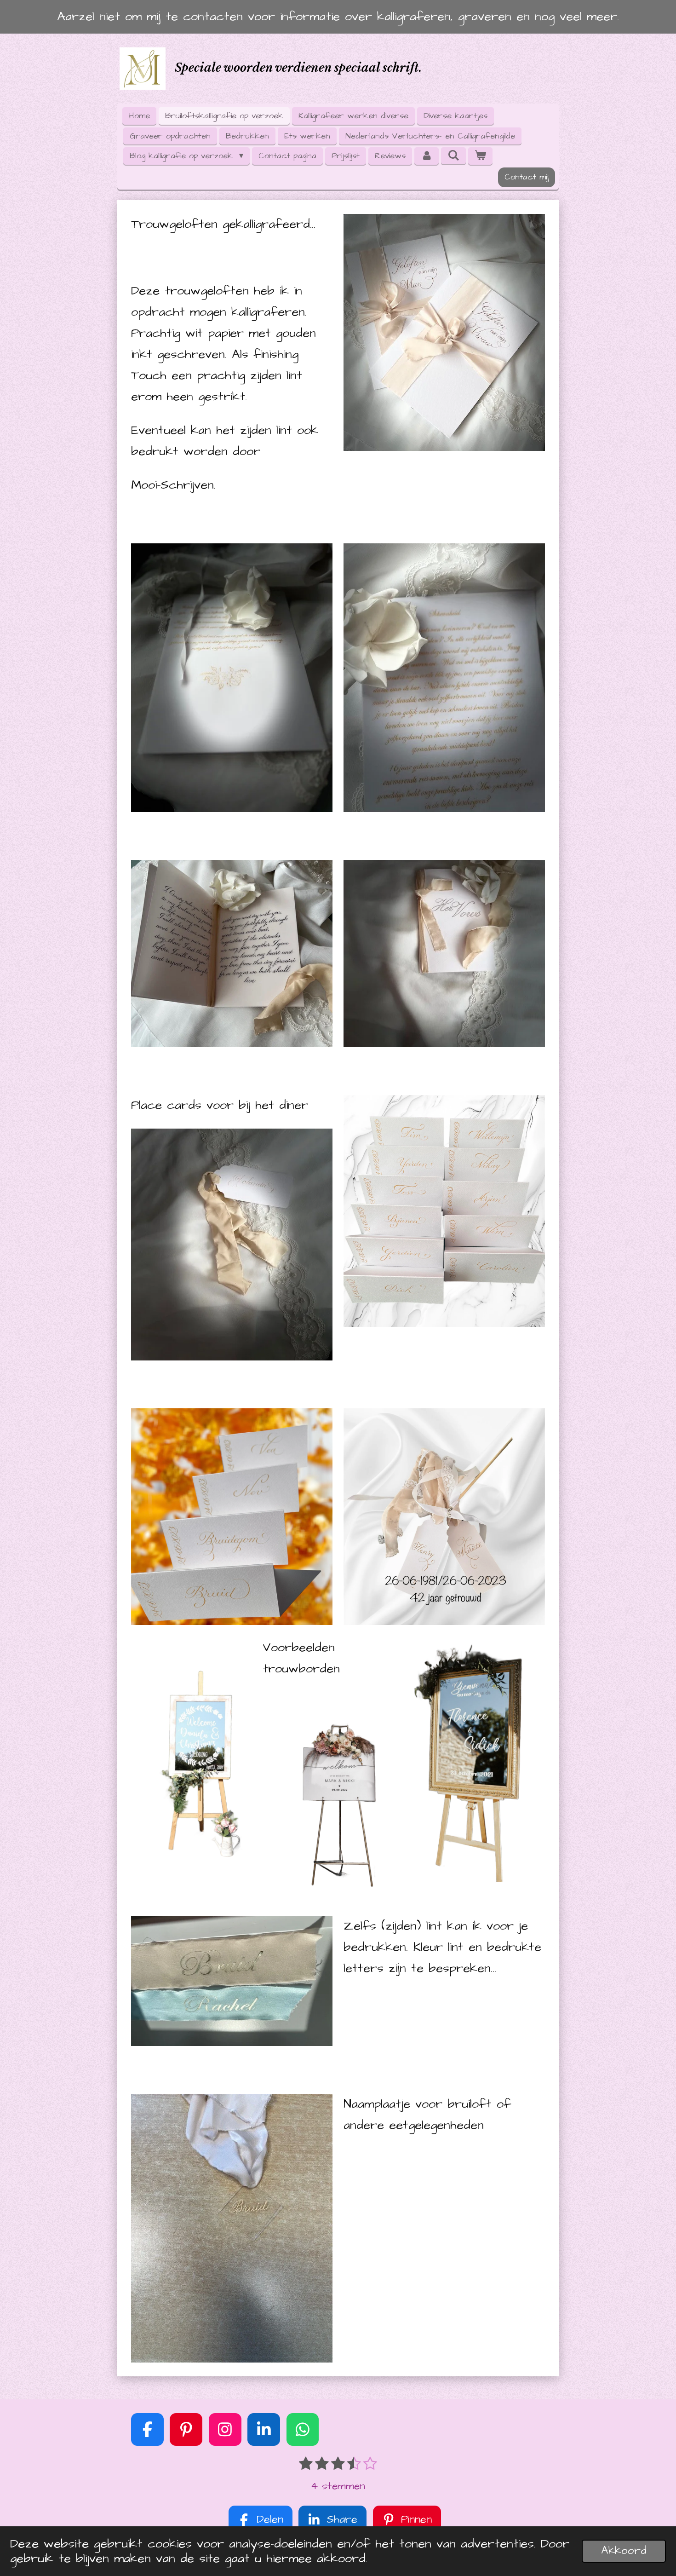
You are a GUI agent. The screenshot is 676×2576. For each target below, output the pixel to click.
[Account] (427, 156)
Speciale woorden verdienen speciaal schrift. (298, 68)
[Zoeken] (453, 156)
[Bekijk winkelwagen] (480, 156)
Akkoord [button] (624, 2551)
